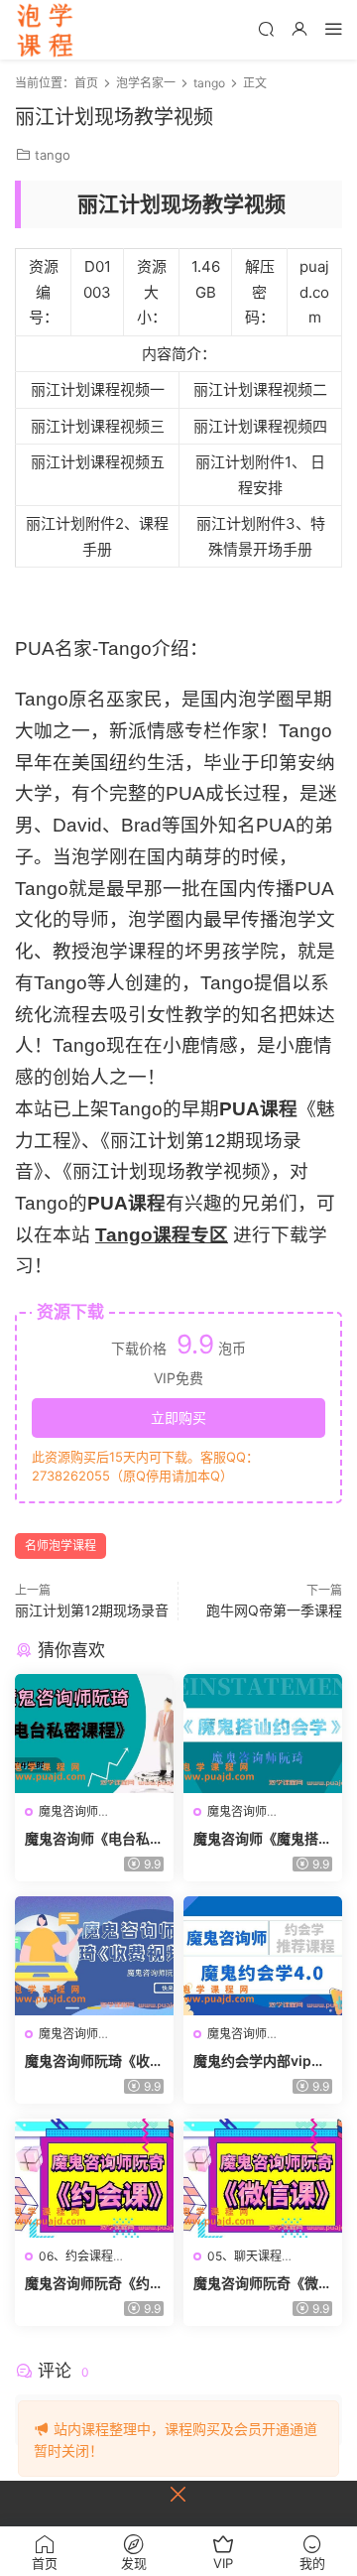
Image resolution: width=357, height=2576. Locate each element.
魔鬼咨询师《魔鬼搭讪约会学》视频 (263, 1839)
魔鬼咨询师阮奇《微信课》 (263, 2284)
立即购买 (178, 1417)
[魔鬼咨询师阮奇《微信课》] (263, 2178)
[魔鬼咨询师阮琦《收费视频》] (94, 1956)
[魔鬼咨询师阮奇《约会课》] (94, 2178)
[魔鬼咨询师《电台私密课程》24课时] (94, 1734)
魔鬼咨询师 (68, 1811)
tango (53, 155)
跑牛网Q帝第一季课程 (274, 1610)
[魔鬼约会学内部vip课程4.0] (263, 1956)
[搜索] (266, 28)
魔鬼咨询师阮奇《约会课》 (94, 2284)
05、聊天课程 (244, 2256)
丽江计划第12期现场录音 (92, 1610)
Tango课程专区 (162, 1235)
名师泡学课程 (60, 1546)
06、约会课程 (76, 2256)
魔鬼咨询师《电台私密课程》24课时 (94, 1839)
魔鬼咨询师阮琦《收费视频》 (94, 2061)
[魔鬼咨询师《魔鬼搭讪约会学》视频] (263, 1734)
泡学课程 (45, 30)
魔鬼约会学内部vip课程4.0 (259, 2061)
